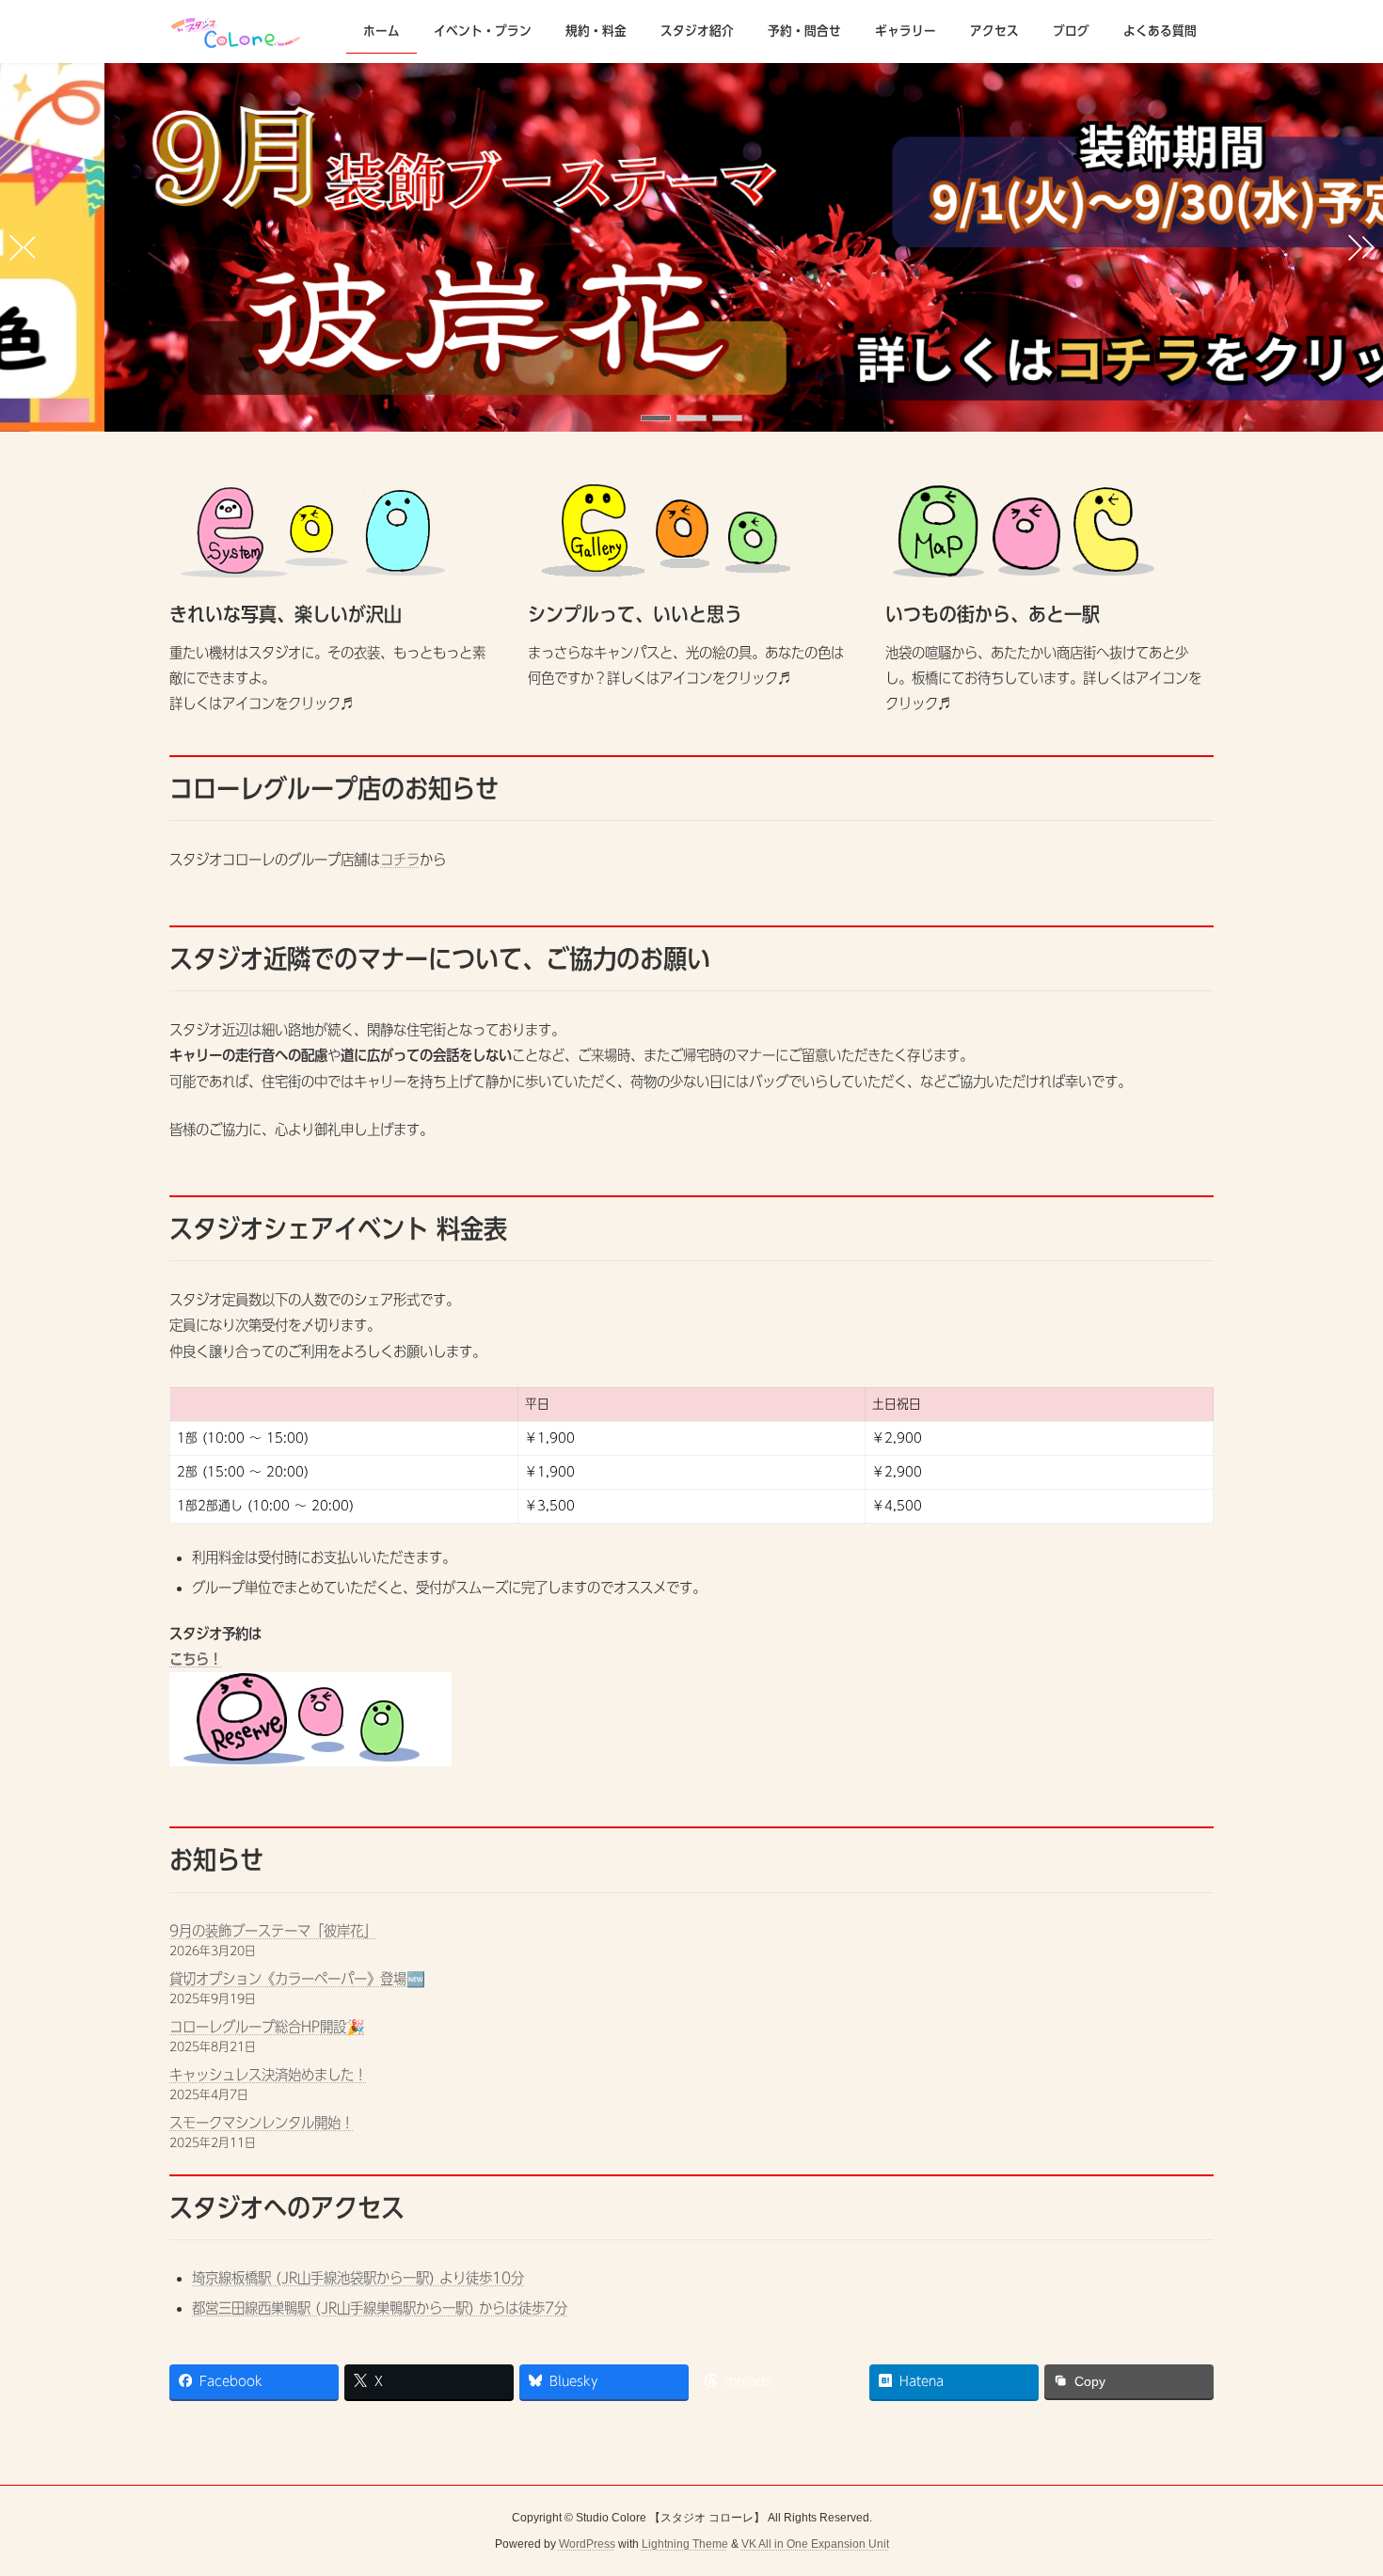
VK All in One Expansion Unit (815, 2544)
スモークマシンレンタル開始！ (262, 2123)
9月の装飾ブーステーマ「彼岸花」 (273, 1931)
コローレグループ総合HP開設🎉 (267, 2027)
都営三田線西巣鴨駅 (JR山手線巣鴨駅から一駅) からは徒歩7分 (380, 2308)
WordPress (587, 2544)
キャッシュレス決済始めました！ (268, 2075)
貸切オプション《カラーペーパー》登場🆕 (297, 1979)
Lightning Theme (685, 2544)
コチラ (400, 860)
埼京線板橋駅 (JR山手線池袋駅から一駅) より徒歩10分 (358, 2278)
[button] (656, 418)
